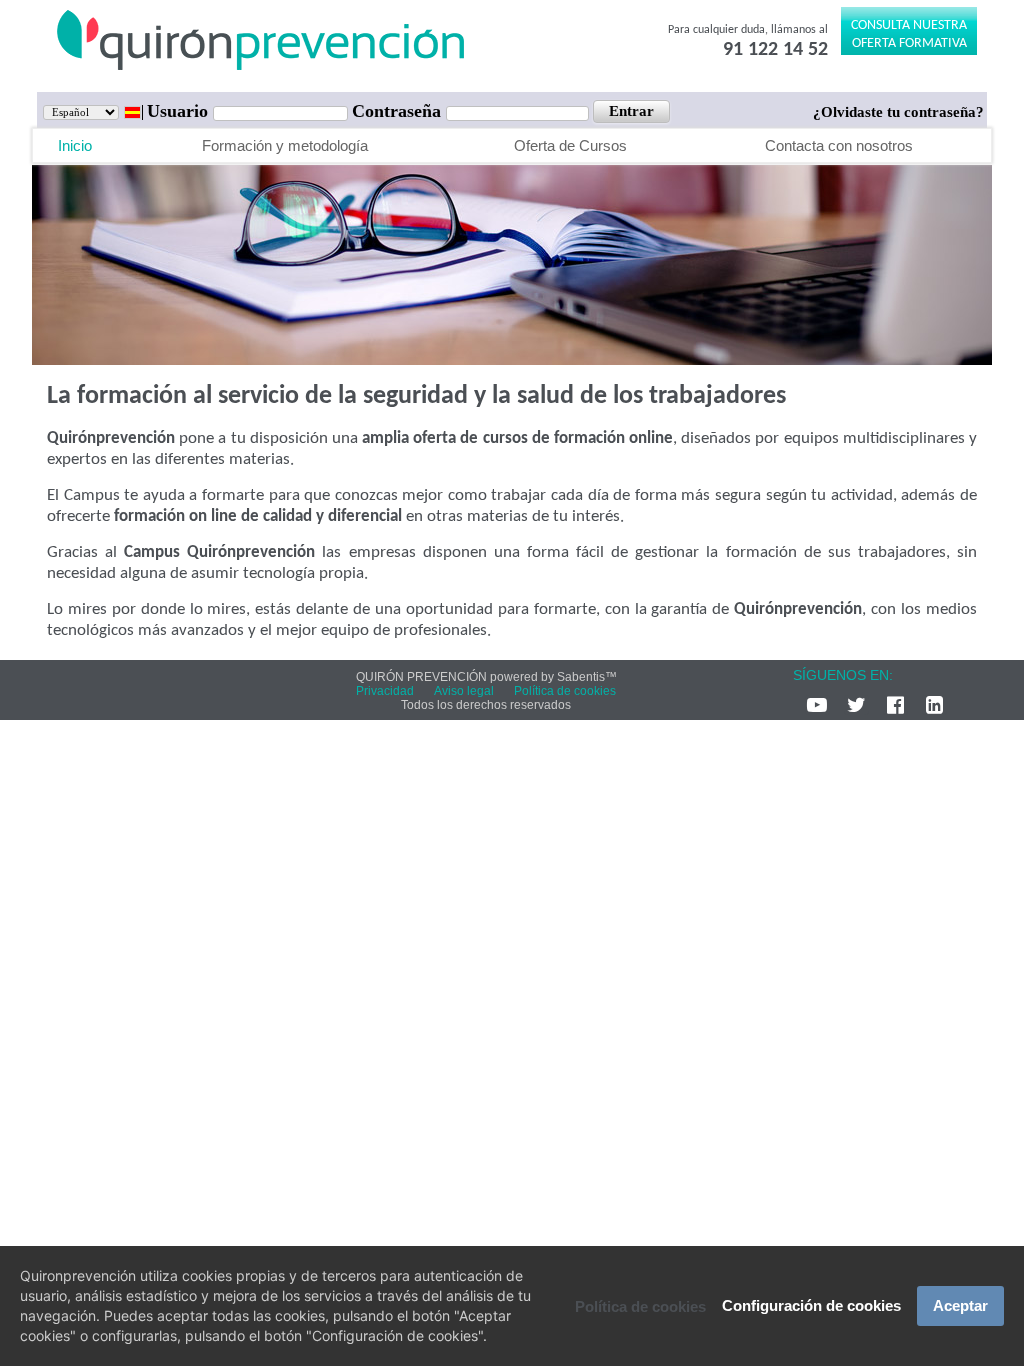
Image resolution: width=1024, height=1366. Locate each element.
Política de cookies (640, 1306)
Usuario (180, 111)
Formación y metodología (285, 145)
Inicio (75, 145)
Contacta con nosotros (839, 145)
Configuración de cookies (811, 1305)
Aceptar (960, 1305)
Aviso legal (464, 691)
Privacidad (385, 691)
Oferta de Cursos (570, 145)
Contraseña (399, 111)
